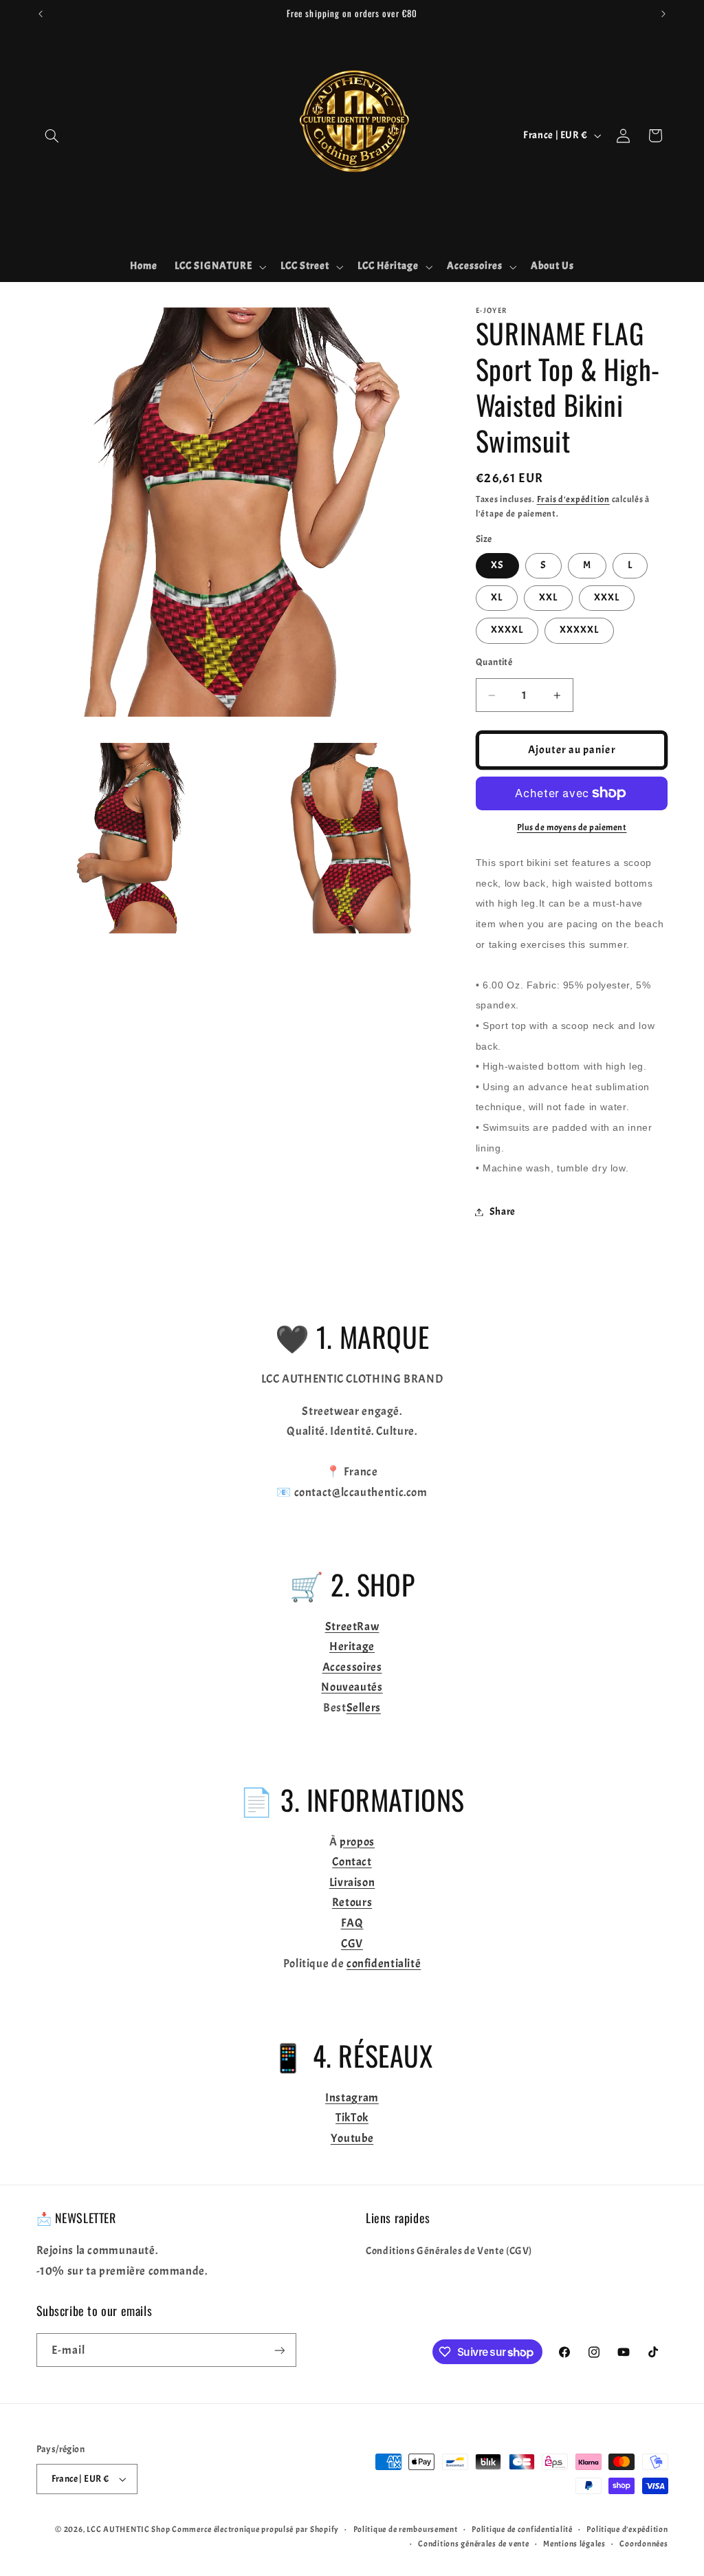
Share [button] (503, 1212)
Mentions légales (574, 2544)
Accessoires (352, 1667)
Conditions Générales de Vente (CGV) (449, 2251)
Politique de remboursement (406, 2530)
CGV (352, 1944)
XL (497, 597)
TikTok (352, 2118)
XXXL (607, 597)
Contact (352, 1862)
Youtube (352, 2138)
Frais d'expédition (573, 499)
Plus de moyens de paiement (572, 827)
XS (497, 565)
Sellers (364, 1708)
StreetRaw (352, 1626)
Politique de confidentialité (522, 2530)
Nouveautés (352, 1687)
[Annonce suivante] (663, 14)
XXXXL (507, 630)
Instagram (352, 2098)
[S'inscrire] (279, 2350)
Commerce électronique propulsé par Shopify (255, 2530)
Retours (352, 1902)
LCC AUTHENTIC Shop (128, 2530)
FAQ (352, 1923)
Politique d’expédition (627, 2530)
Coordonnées (643, 2544)
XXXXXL (579, 630)
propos (357, 1842)
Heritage (352, 1646)
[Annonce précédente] (41, 14)
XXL (548, 597)
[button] (52, 136)
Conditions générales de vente (473, 2544)
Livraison (352, 1882)
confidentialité (384, 1963)
